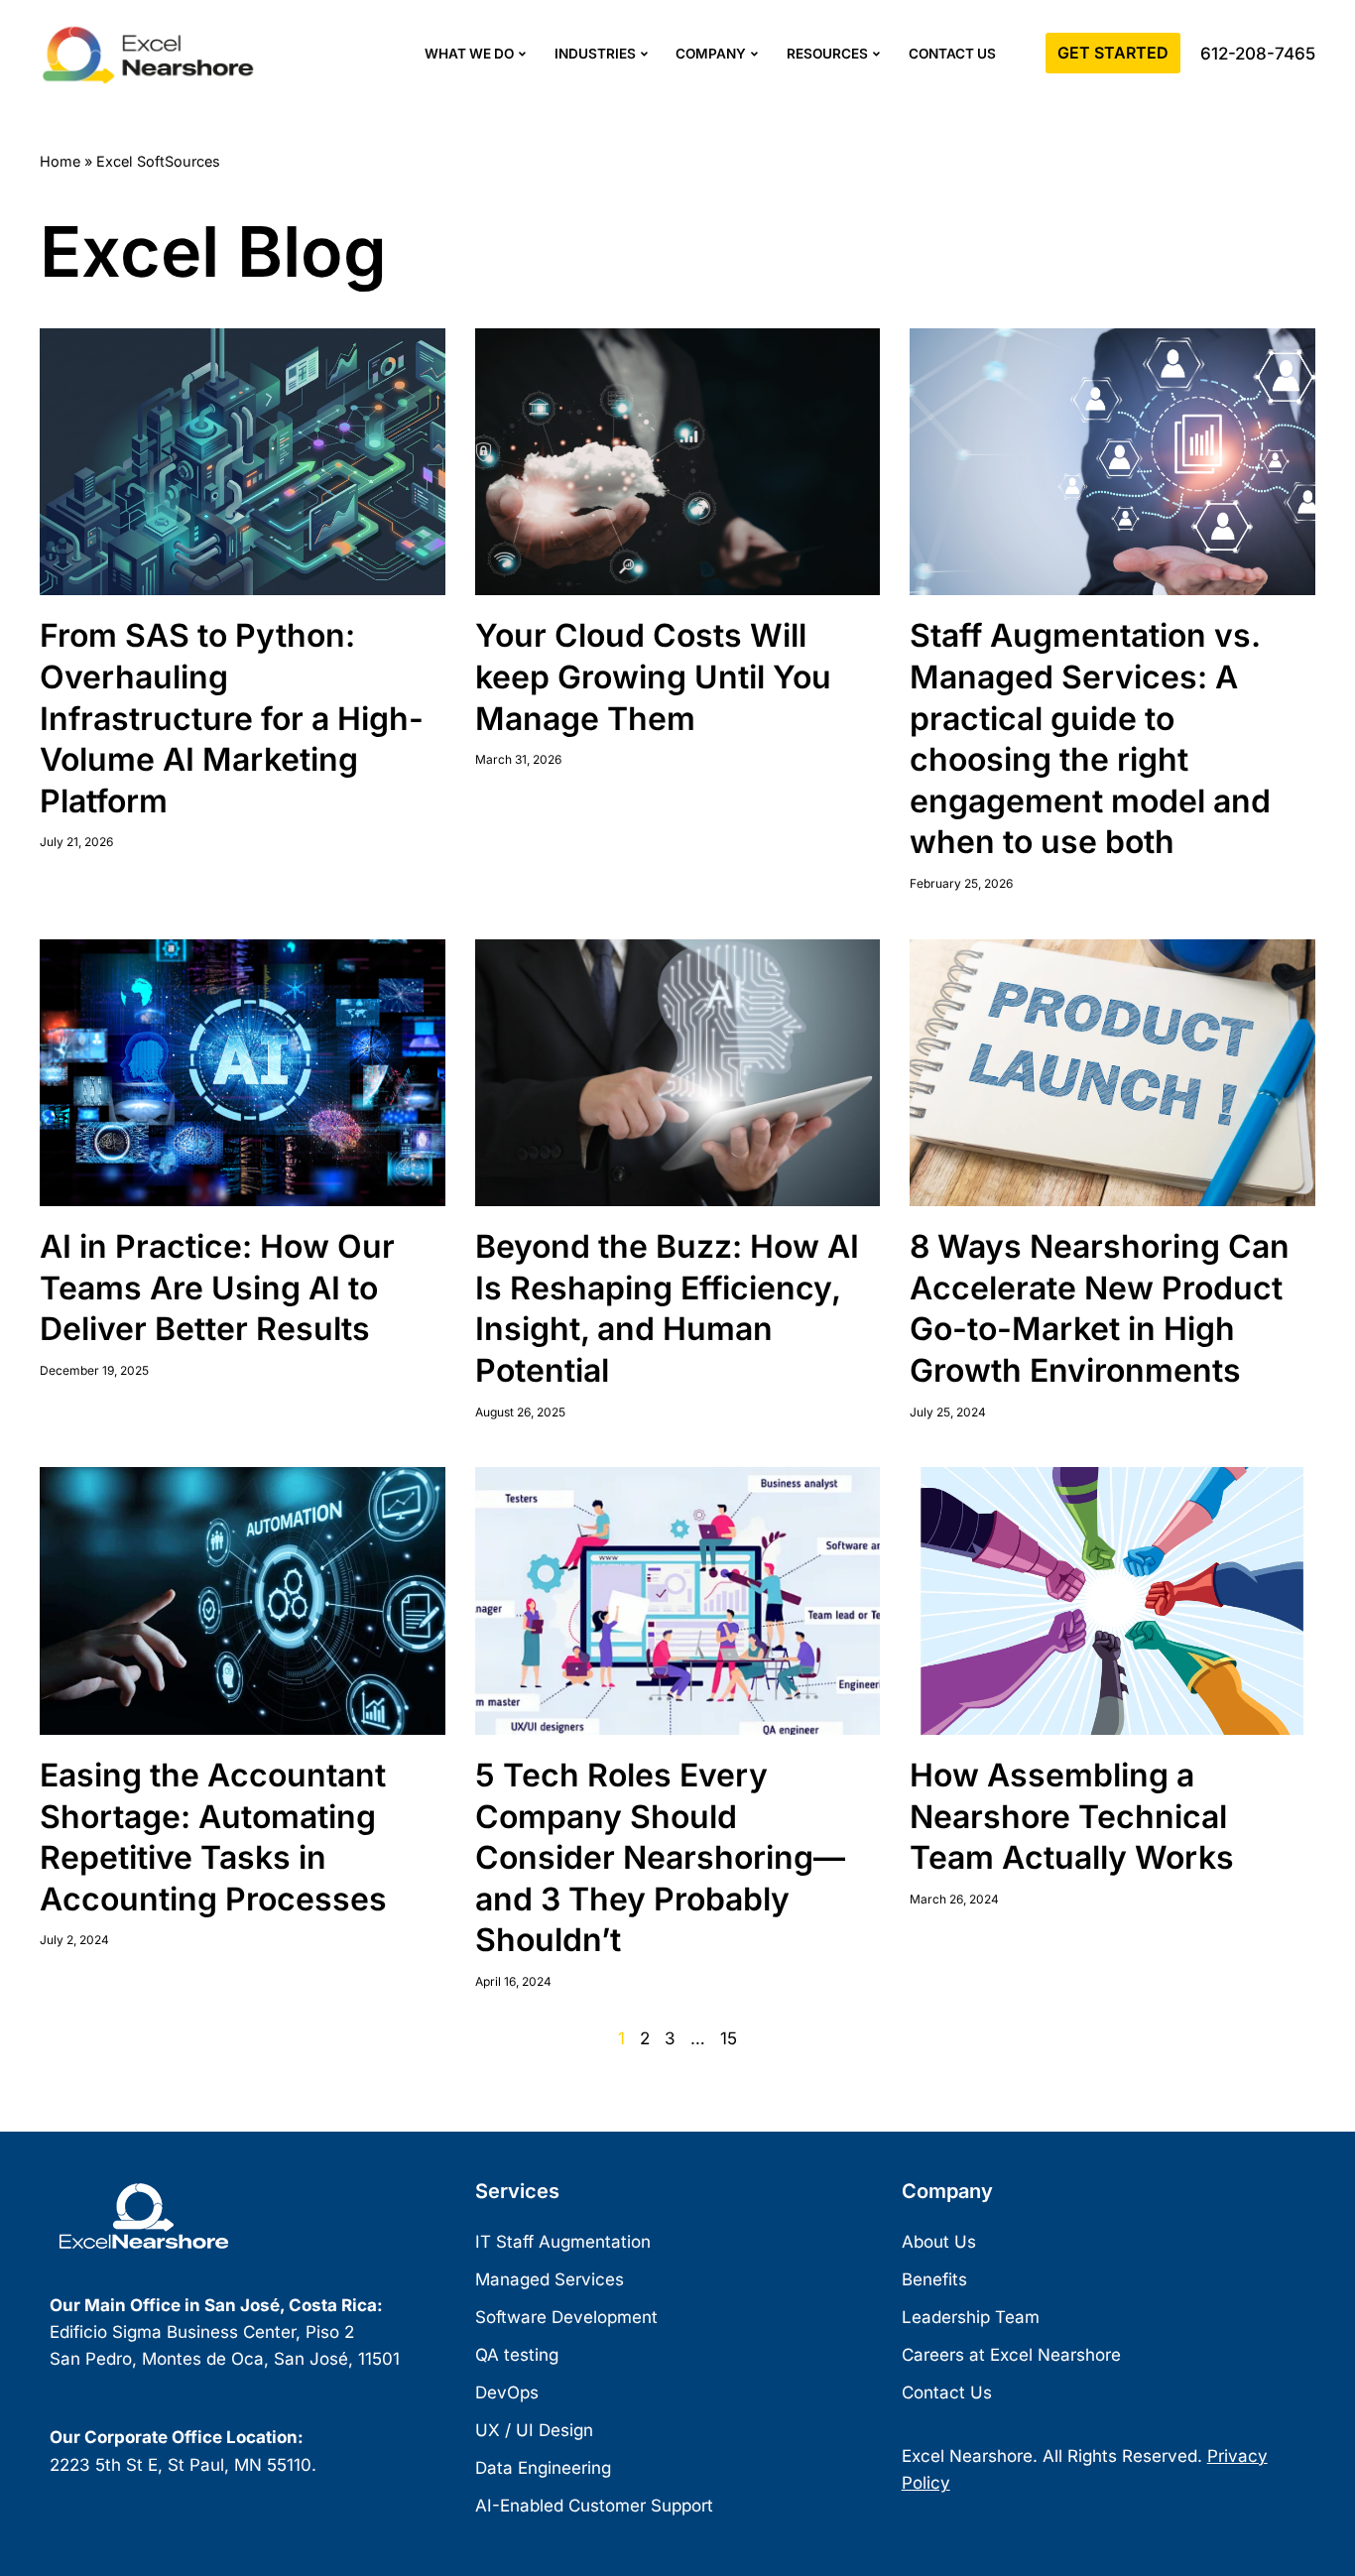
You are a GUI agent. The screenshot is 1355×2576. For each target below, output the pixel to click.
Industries (595, 54)
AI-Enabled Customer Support (594, 2506)
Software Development (566, 2317)
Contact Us (952, 54)
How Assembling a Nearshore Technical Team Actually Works (1072, 1816)
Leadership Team (971, 2317)
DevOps (507, 2392)
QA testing (517, 2355)
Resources (827, 54)
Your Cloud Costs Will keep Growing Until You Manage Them (653, 676)
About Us (939, 2242)
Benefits (934, 2279)
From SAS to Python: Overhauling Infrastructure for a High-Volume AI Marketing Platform (232, 718)
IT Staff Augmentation (563, 2242)
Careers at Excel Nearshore (1011, 2355)
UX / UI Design (534, 2430)
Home (60, 161)
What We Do (469, 54)
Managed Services (550, 2279)
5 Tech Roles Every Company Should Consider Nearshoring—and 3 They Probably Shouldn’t (660, 1857)
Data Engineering (543, 2468)
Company (711, 54)
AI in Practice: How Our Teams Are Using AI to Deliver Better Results (217, 1288)
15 (729, 2038)
